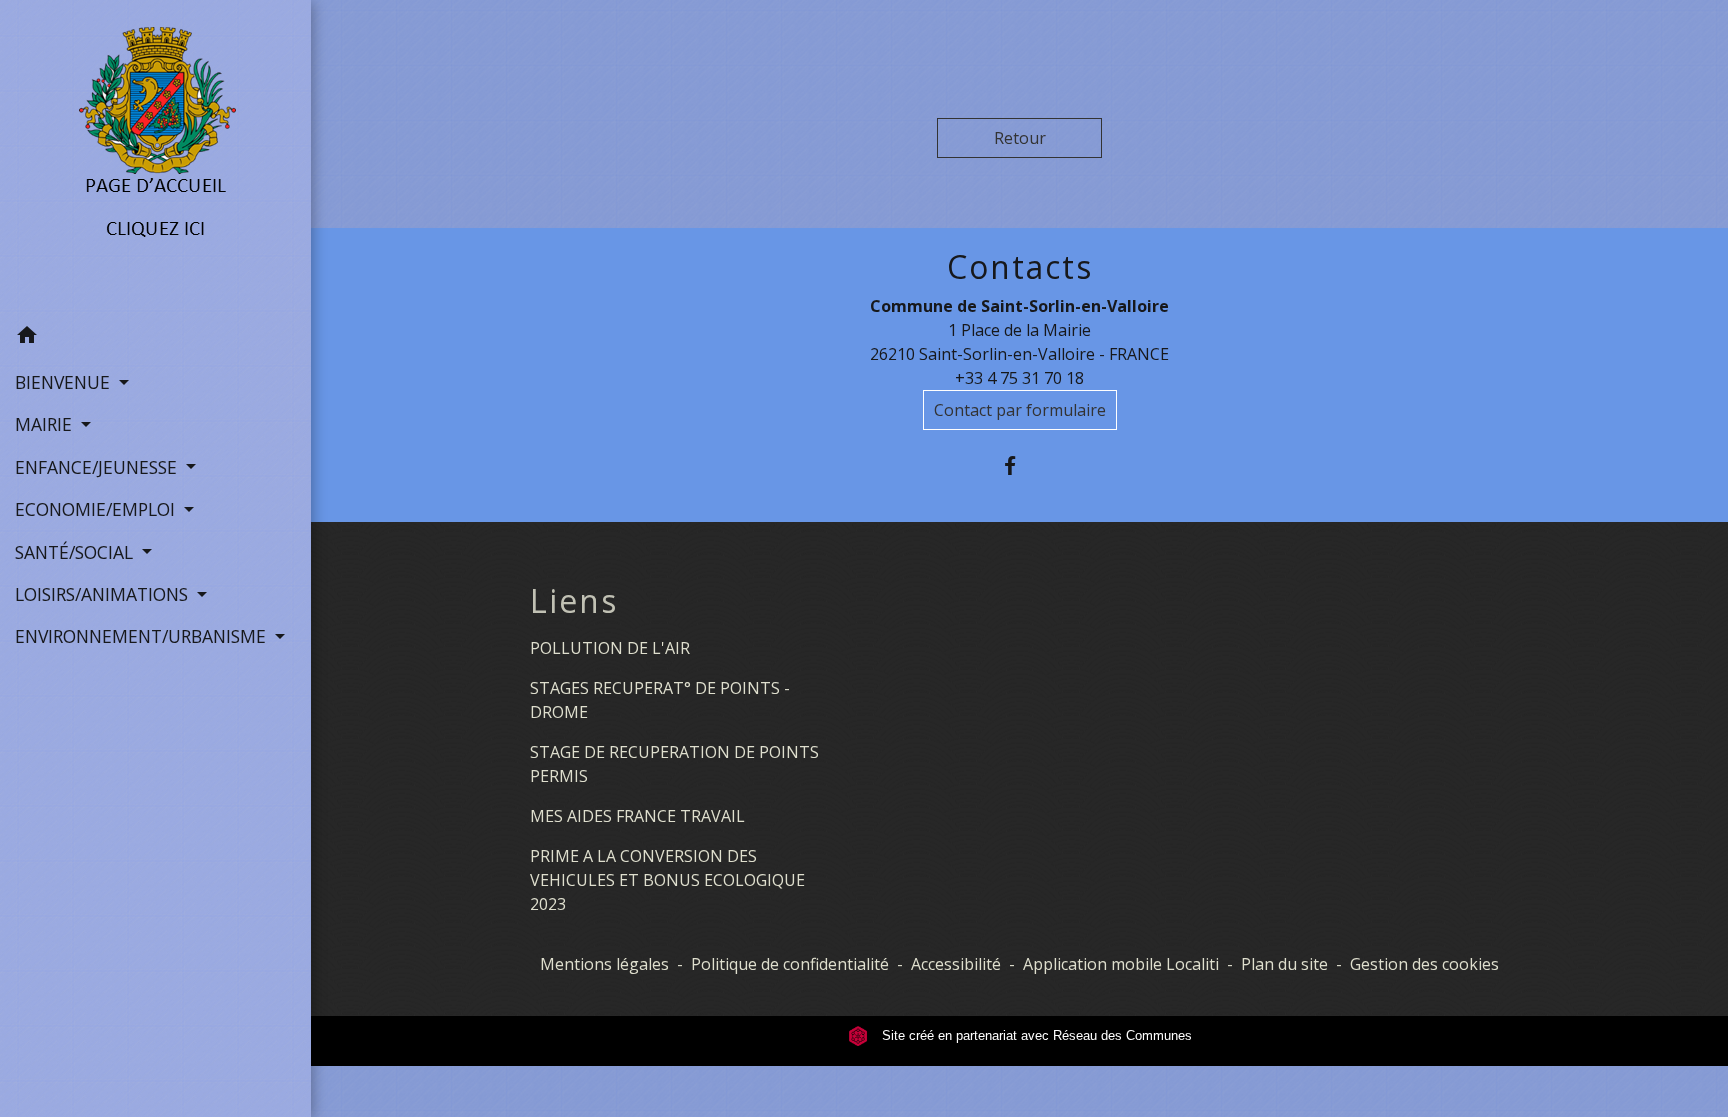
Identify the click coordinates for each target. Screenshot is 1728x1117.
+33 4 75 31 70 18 (1019, 378)
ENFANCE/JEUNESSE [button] (98, 467)
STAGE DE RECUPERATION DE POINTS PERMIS (674, 764)
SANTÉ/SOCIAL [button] (76, 552)
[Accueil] (155, 157)
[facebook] (1019, 465)
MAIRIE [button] (46, 424)
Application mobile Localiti (1121, 964)
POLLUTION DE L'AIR (610, 648)
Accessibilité (956, 964)
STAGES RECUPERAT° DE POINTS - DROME (660, 700)
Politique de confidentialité (790, 964)
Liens (574, 601)
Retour (1020, 138)
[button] (155, 338)
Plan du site (1284, 964)
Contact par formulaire (1020, 410)
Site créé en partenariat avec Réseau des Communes (1035, 1035)
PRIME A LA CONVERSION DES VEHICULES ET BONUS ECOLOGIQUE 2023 (667, 880)
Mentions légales (604, 964)
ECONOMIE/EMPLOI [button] (97, 509)
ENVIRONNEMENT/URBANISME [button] (143, 636)
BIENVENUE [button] (65, 382)
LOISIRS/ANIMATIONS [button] (104, 594)
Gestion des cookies (1424, 964)
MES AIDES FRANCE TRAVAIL (637, 816)
